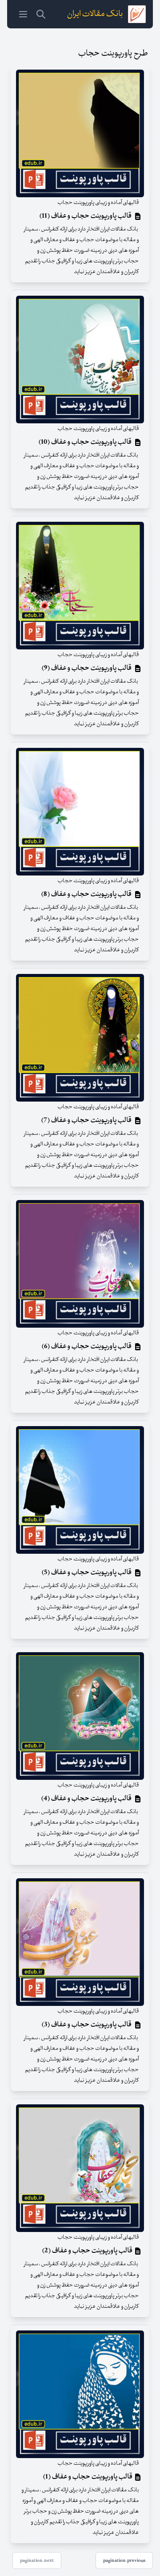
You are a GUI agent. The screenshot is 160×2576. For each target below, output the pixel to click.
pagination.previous (124, 2560)
